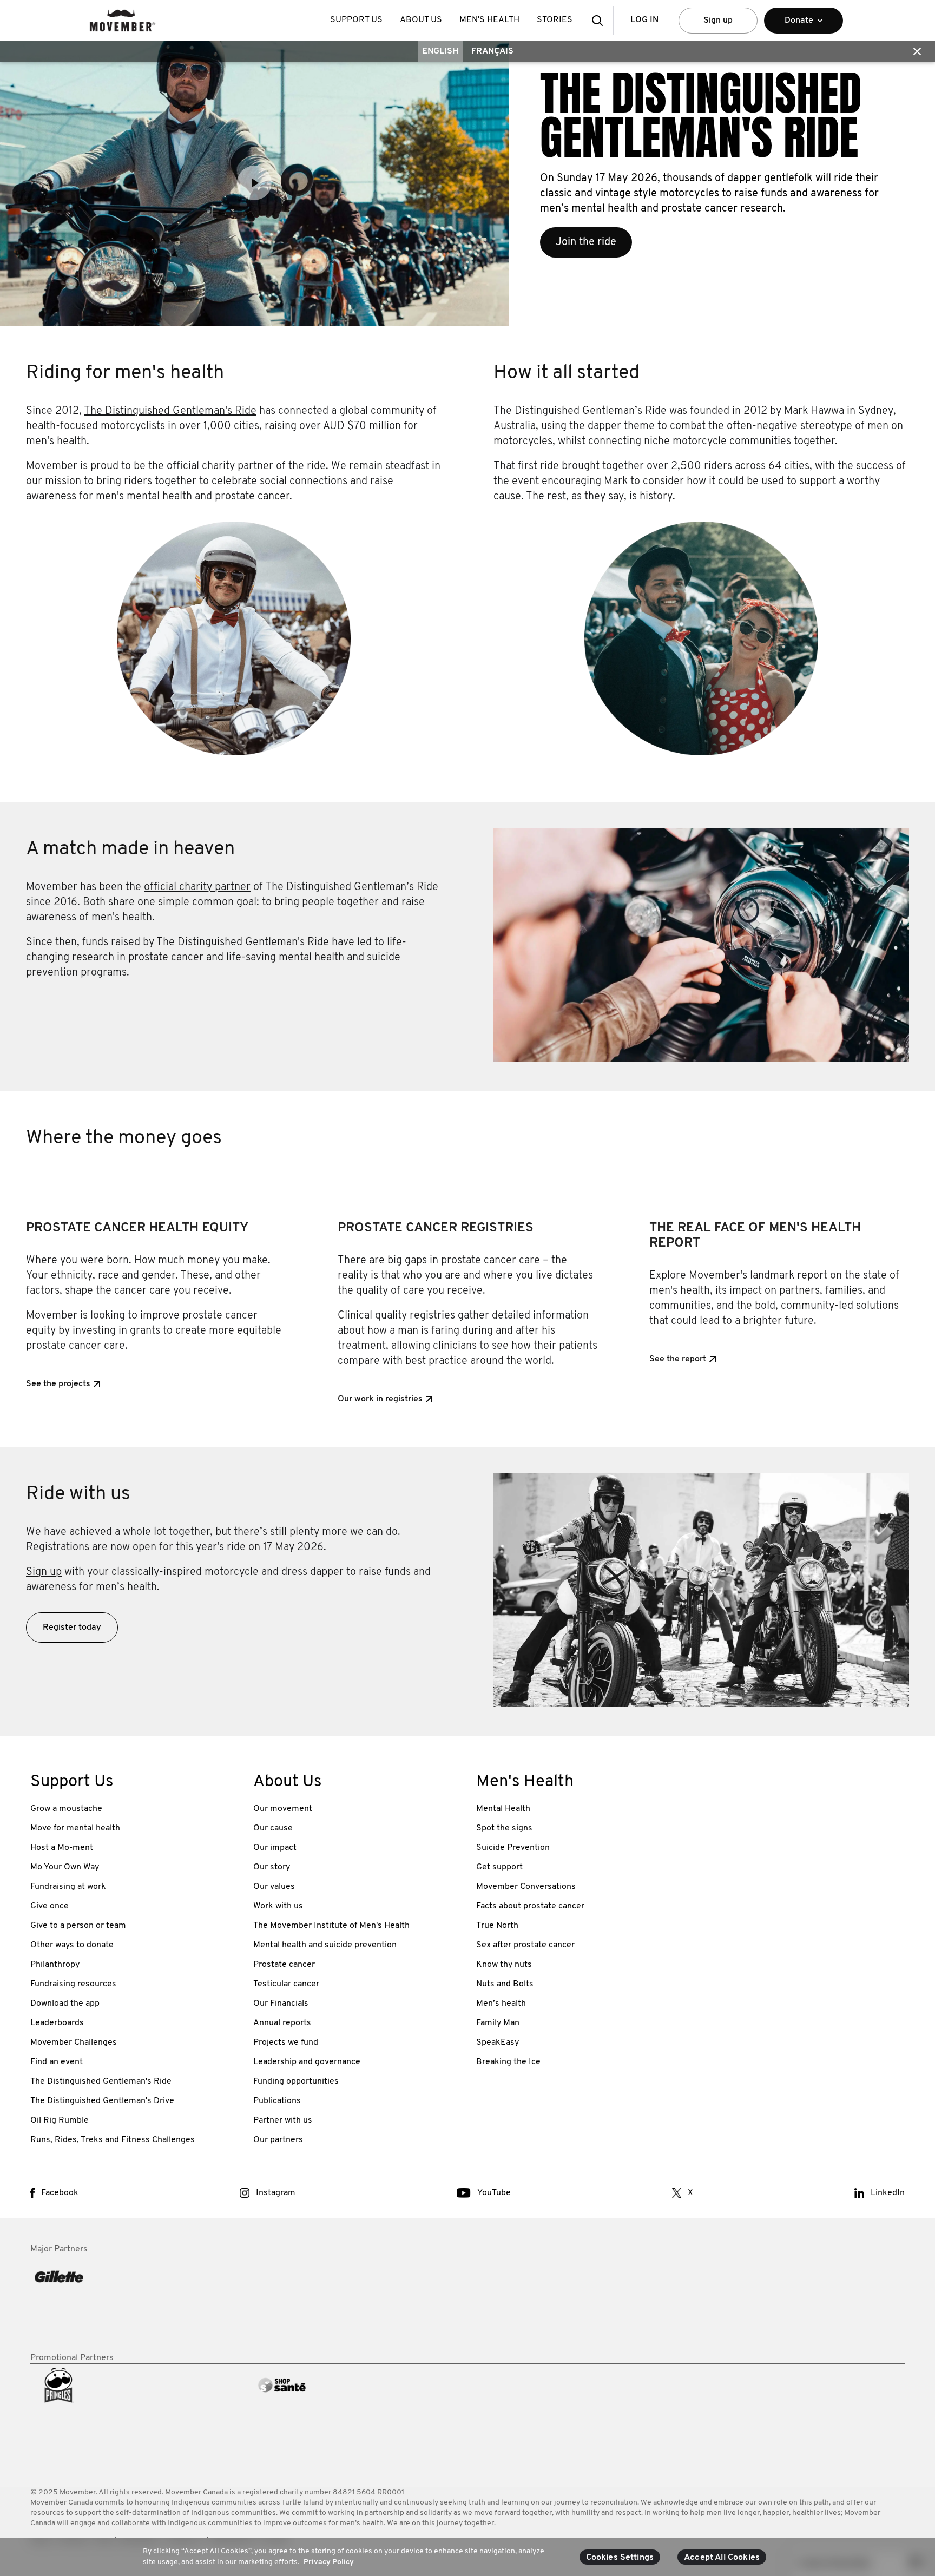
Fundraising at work (68, 1887)
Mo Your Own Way (65, 1867)
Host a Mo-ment (62, 1848)
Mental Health (503, 1809)
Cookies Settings (620, 2558)
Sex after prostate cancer (525, 1945)
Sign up (718, 21)
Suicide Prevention (513, 1848)
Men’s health (501, 2004)
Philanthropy (55, 1965)
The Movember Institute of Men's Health (331, 1926)
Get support (499, 1867)
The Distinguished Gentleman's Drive (102, 2101)
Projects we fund (286, 2043)
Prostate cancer (284, 1965)
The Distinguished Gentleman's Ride (170, 411)
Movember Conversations (526, 1887)
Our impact (275, 1848)
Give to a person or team (78, 1926)
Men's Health (489, 20)
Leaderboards (57, 2023)
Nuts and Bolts (505, 1984)
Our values (274, 1887)
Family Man (498, 2023)
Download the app (65, 2004)
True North (497, 1926)
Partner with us (283, 2120)
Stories (555, 20)
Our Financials (281, 2004)
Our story (272, 1867)
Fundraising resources (73, 1984)
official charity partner (197, 887)
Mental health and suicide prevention (325, 1945)
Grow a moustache (66, 1809)
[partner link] (133, 2304)
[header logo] (123, 20)
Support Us (356, 20)
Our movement (283, 1809)
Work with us (278, 1906)
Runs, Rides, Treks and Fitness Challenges (113, 2140)
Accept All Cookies (722, 2558)
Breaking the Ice (508, 2062)
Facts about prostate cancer (530, 1906)
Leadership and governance (307, 2062)
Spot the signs (504, 1828)
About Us (421, 20)
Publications (277, 2101)
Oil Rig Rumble (60, 2120)
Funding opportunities (296, 2081)
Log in (644, 20)
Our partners (278, 2140)
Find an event (57, 2062)
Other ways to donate (72, 1945)
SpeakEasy (498, 2043)
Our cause (273, 1828)
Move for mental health (75, 1828)
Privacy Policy (329, 2562)
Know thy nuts (504, 1965)
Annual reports (282, 2023)
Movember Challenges (74, 2043)
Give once (50, 1906)
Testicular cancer (286, 1984)
